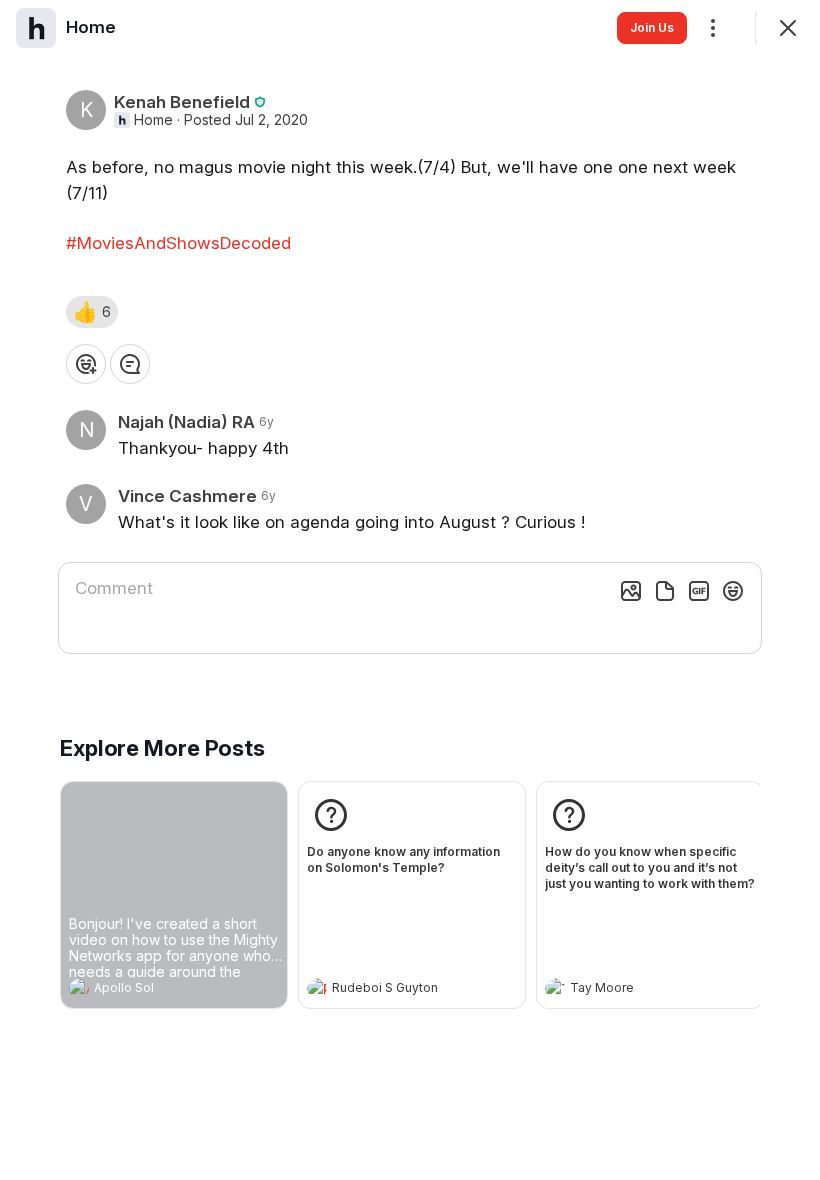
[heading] (154, 990)
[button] (92, 312)
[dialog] (410, 590)
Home (153, 120)
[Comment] (130, 364)
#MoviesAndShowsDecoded (178, 243)
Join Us (652, 27)
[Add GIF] (699, 591)
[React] (86, 364)
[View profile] (79, 988)
